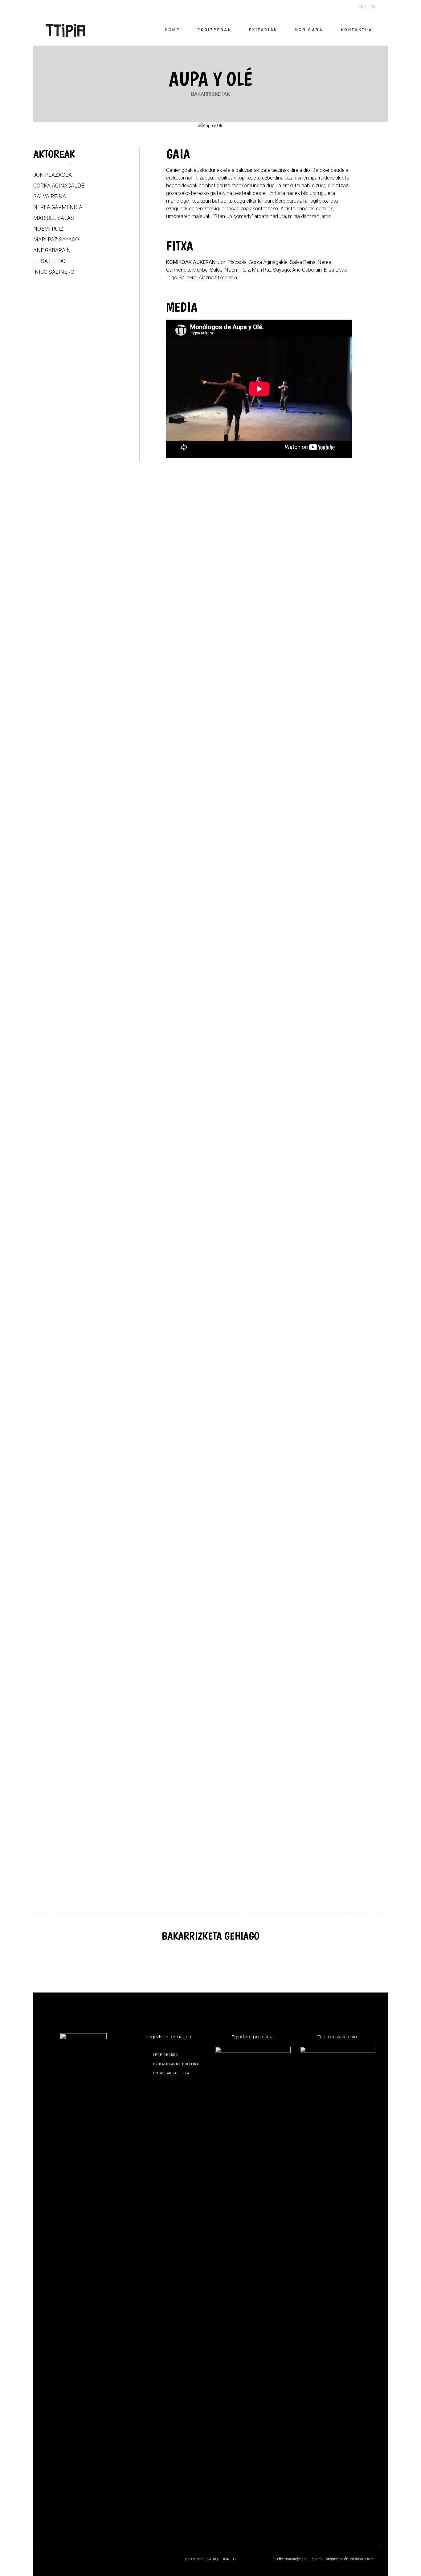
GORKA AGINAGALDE (59, 186)
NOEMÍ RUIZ (48, 229)
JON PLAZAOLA (53, 175)
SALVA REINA (50, 196)
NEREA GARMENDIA (58, 207)
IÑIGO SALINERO (54, 272)
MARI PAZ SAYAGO (56, 240)
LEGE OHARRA (166, 2055)
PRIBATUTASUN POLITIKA (176, 2064)
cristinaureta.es (362, 2559)
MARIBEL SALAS (54, 218)
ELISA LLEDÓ (49, 261)
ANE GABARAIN (52, 250)
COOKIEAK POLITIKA (171, 2073)
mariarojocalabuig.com (303, 2559)
